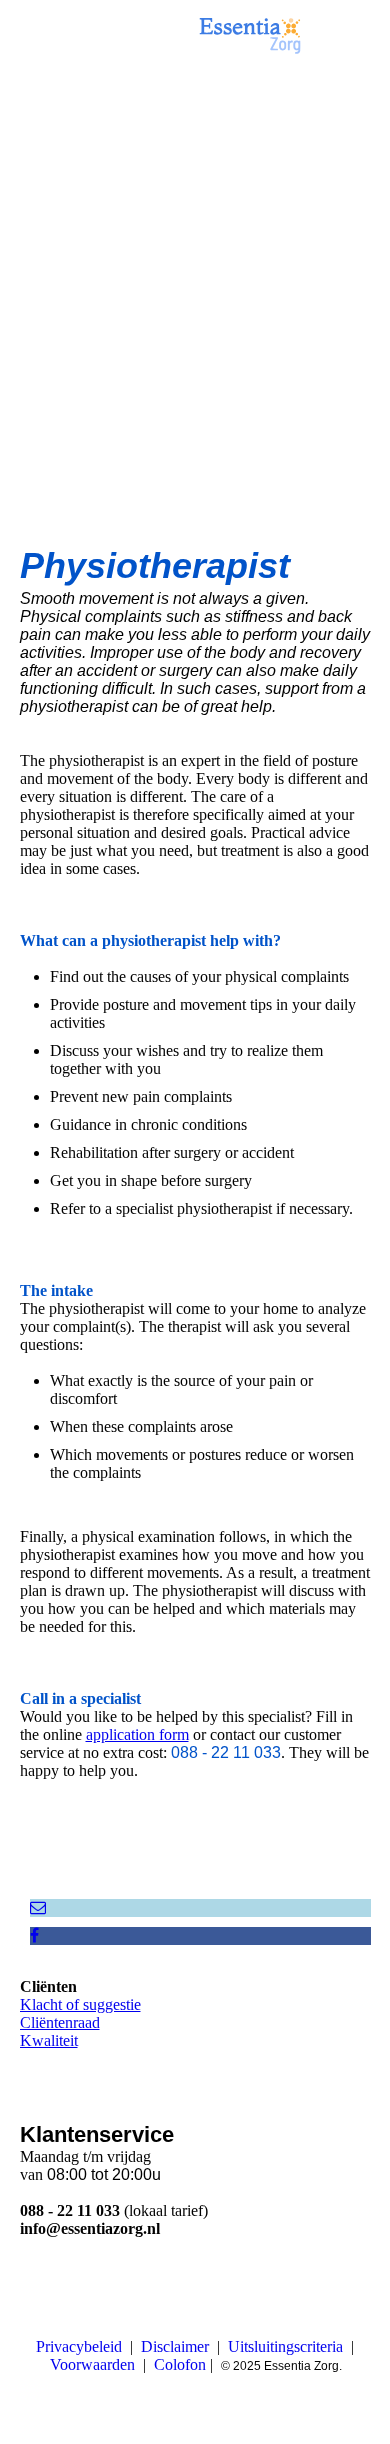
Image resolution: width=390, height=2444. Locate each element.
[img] (250, 35)
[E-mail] (38, 1907)
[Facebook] (34, 1935)
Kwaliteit (49, 2040)
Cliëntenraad (60, 2022)
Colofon (180, 2364)
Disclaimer (175, 2346)
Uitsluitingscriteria (285, 2346)
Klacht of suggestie (80, 2004)
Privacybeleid (79, 2346)
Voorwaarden (92, 2364)
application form (137, 1734)
